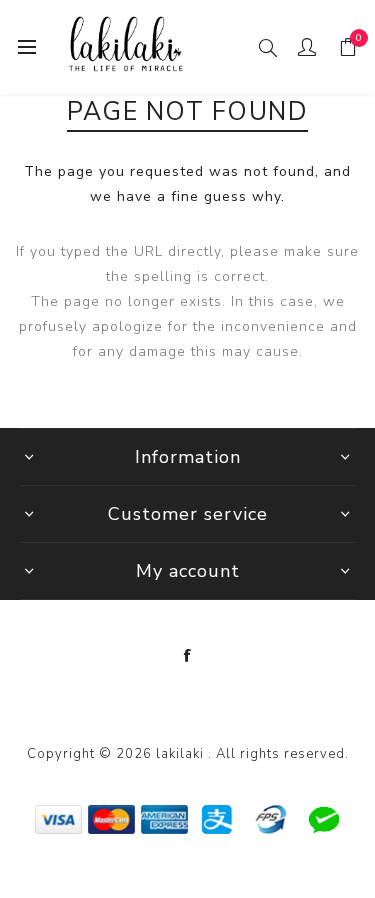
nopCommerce (231, 704)
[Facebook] (188, 656)
